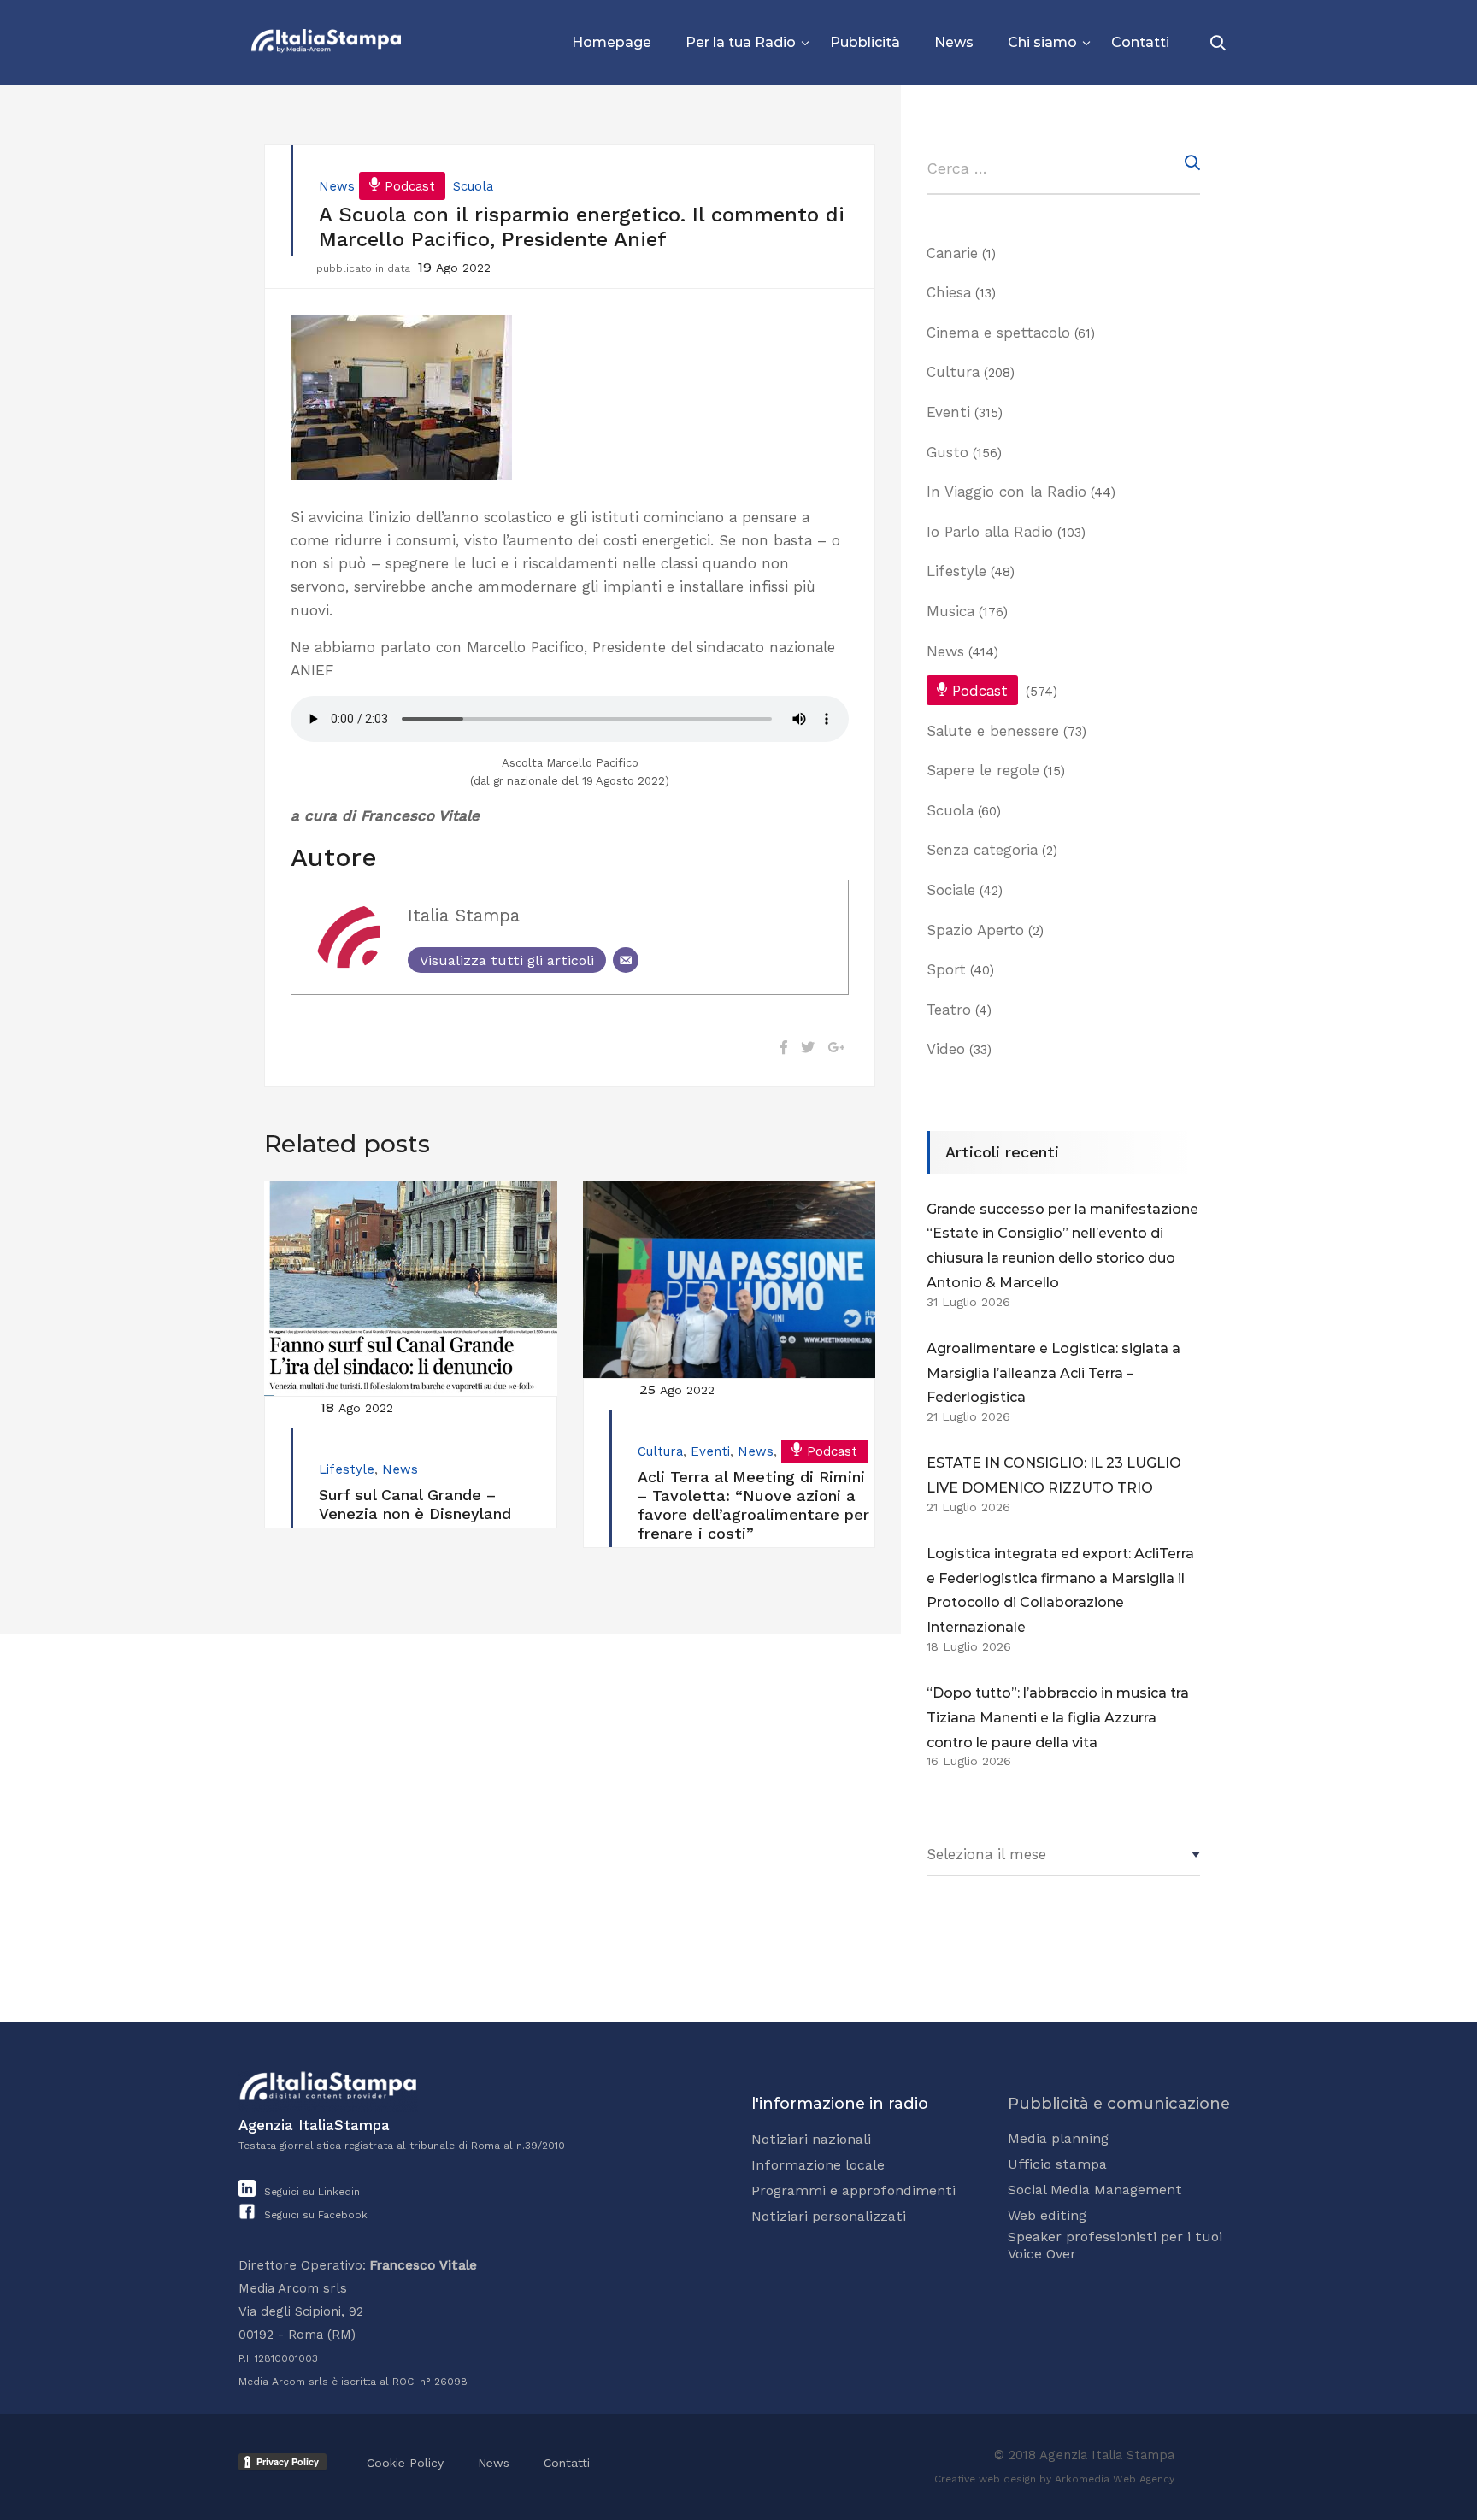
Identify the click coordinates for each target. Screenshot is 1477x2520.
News (954, 42)
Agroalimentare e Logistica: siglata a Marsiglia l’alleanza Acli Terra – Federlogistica (1053, 1373)
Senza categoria (982, 850)
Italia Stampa (464, 916)
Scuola (473, 186)
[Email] (626, 960)
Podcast (410, 186)
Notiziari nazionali (811, 2139)
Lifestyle (347, 1469)
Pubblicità (865, 42)
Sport (946, 969)
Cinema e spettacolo (998, 333)
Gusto (947, 452)
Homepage (612, 42)
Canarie (952, 253)
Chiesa (949, 292)
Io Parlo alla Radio (990, 532)
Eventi (710, 1451)
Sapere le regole (983, 770)
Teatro (949, 1010)
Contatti (1140, 42)
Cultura (660, 1451)
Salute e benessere (993, 731)
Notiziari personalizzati (829, 2216)
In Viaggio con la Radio (1006, 492)
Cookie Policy (405, 2463)
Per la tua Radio (741, 42)
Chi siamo (1042, 42)
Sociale (951, 890)
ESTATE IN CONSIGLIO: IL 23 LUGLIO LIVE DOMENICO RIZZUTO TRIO (1054, 1475)
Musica (950, 611)
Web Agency (1144, 2479)
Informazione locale (818, 2165)
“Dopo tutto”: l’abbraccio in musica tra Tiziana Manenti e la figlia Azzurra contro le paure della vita (1058, 1718)
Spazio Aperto (975, 930)
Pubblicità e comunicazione (1119, 2104)
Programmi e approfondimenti (853, 2190)
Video (946, 1049)
